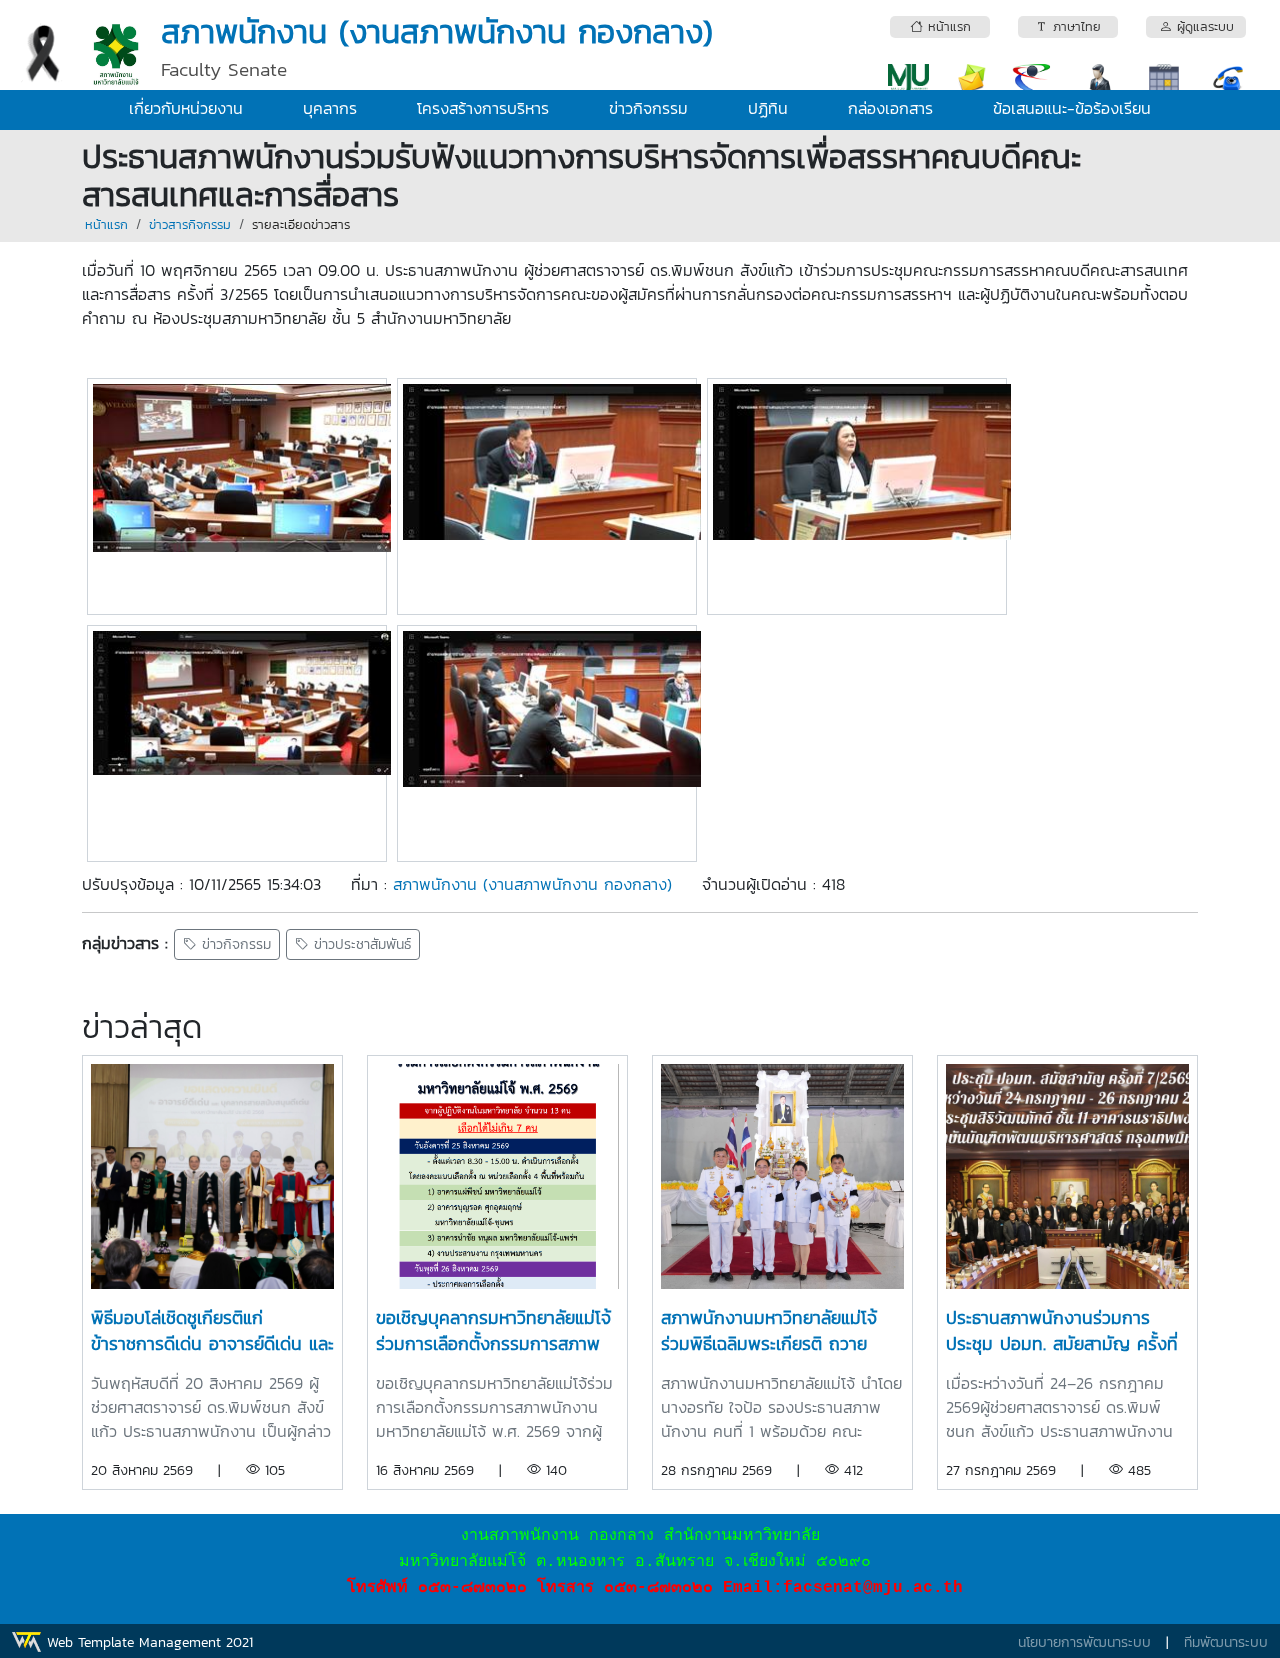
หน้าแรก (106, 224)
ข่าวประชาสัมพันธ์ (360, 944)
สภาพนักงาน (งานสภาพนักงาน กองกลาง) (532, 884)
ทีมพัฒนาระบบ (1226, 1642)
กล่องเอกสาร (890, 108)
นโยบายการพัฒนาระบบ (1084, 1642)
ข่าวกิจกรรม (648, 108)
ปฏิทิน (768, 108)
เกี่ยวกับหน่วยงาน (186, 108)
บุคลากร (330, 108)
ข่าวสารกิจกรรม (190, 224)
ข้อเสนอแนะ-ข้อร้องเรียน (1072, 108)
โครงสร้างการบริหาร (483, 108)
